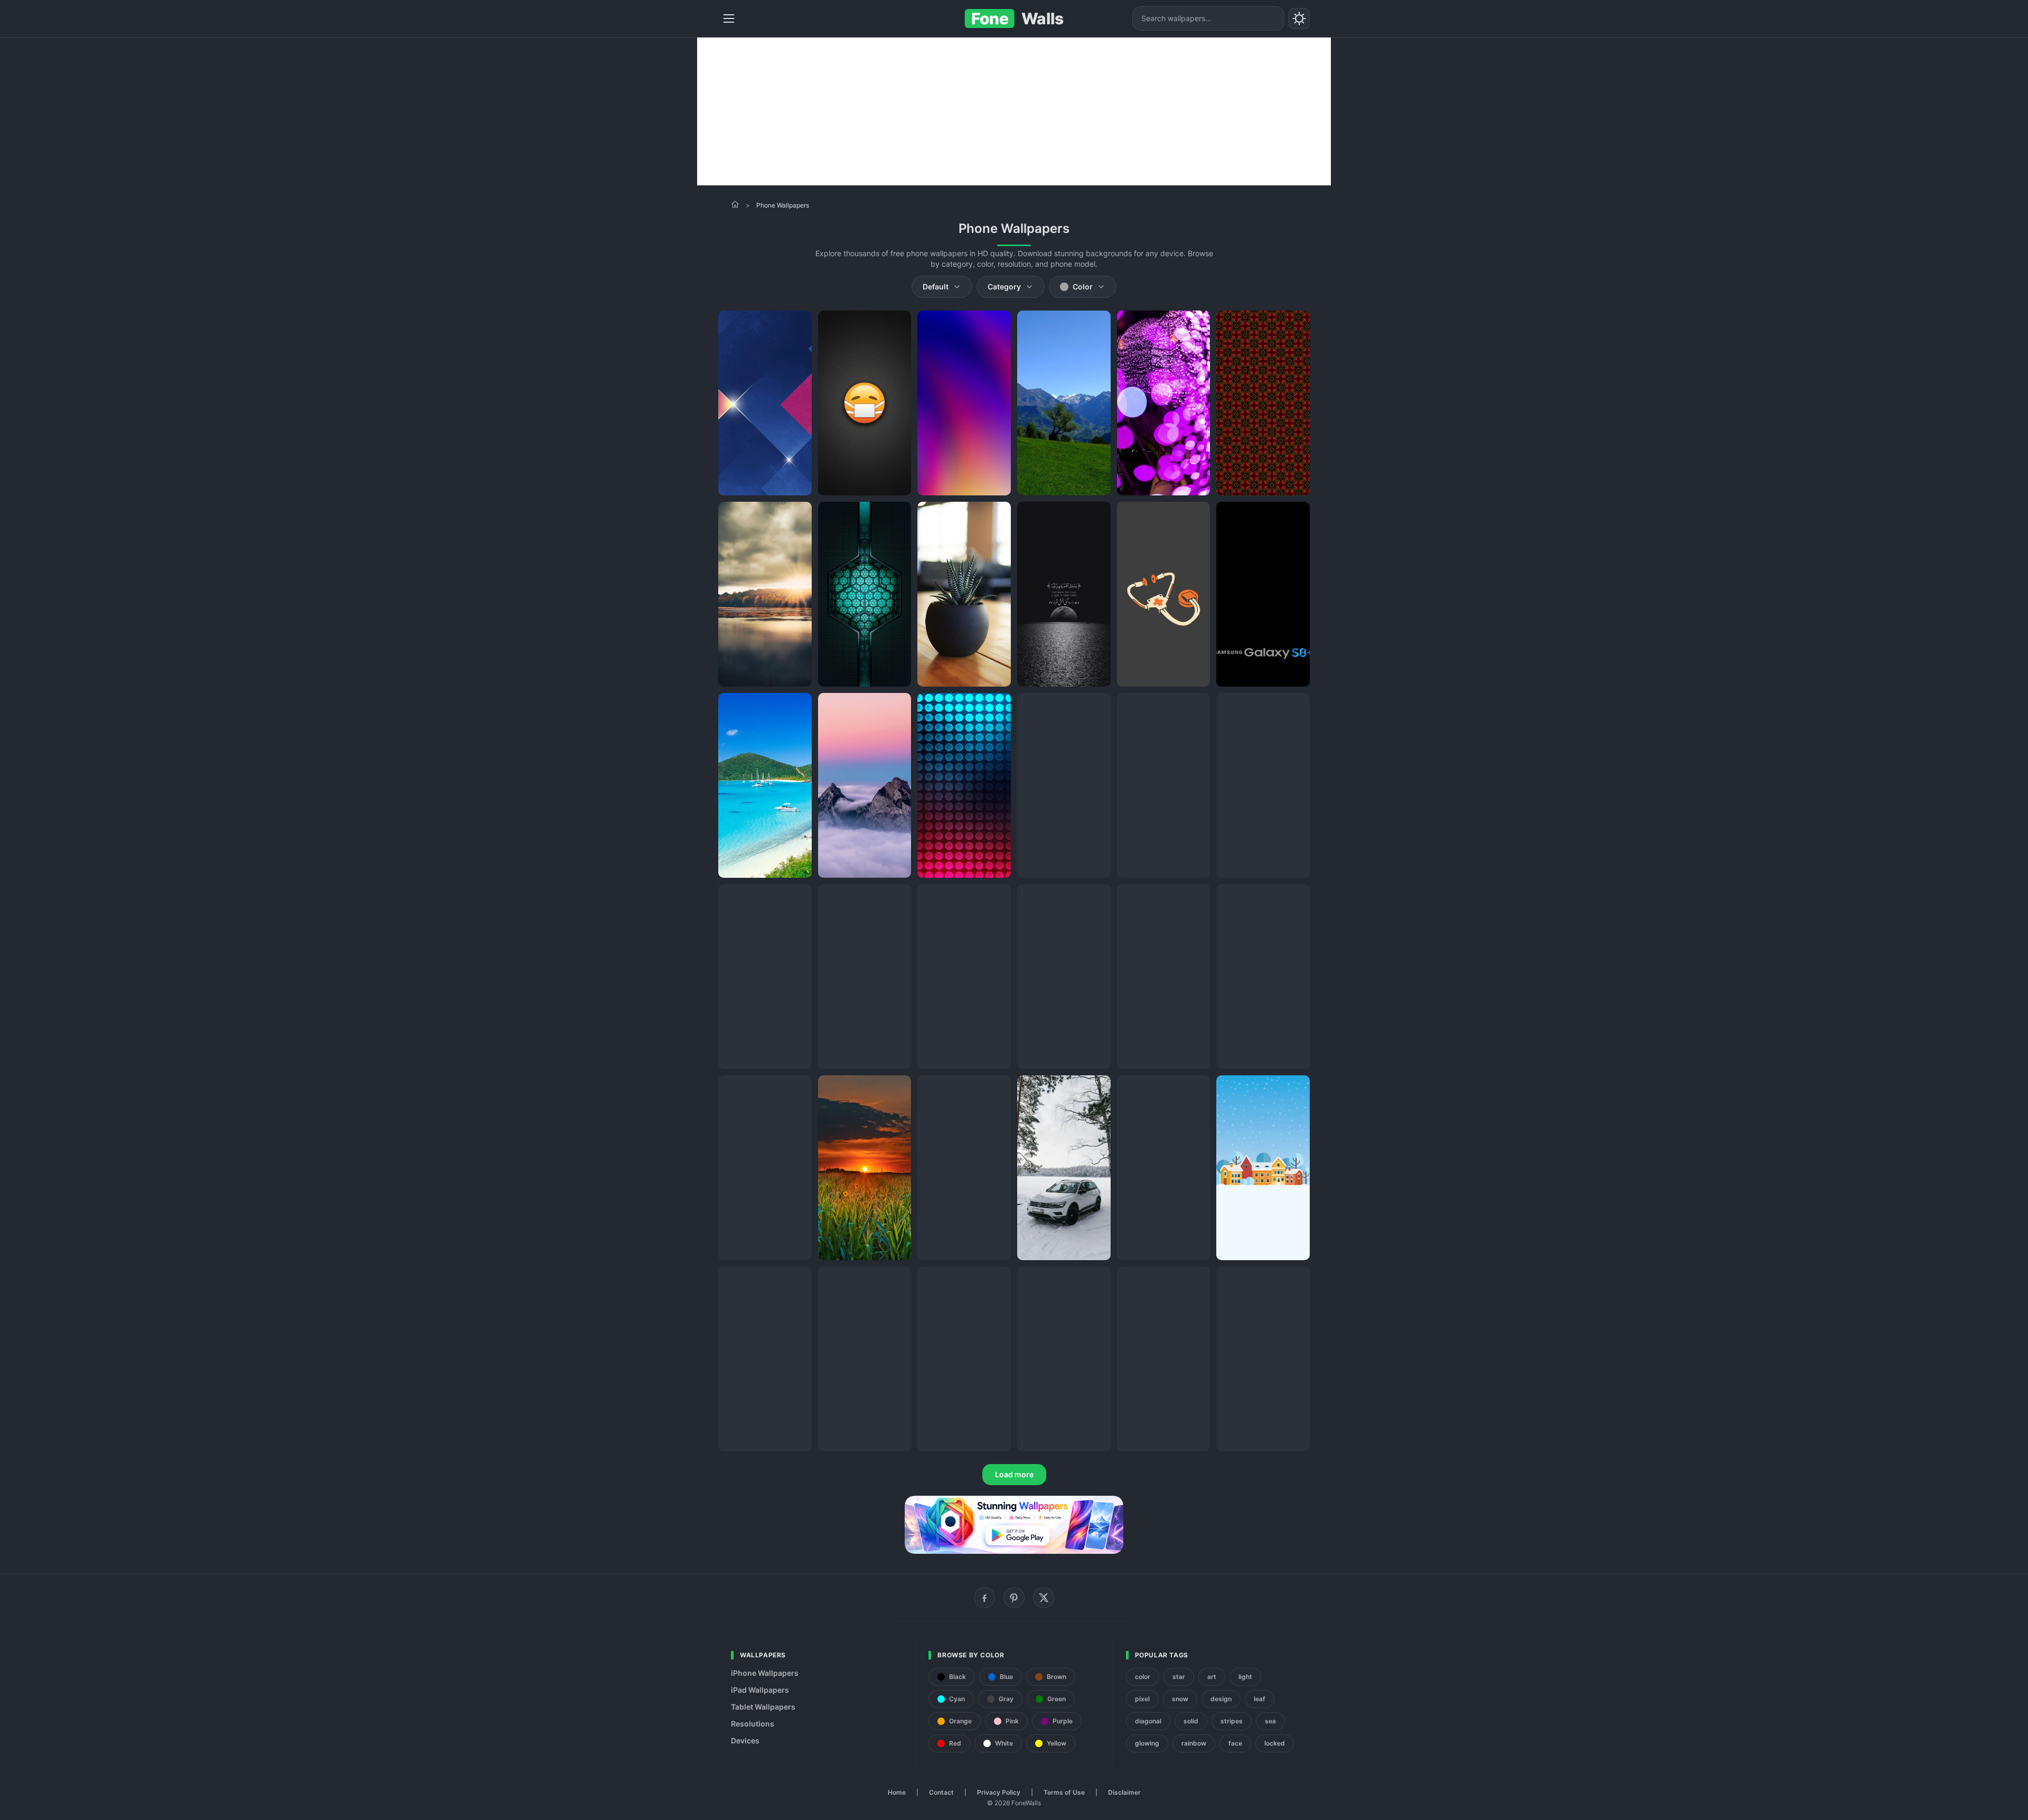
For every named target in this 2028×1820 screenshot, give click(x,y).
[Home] (735, 204)
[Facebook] (984, 1598)
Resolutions (753, 1724)
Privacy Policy (999, 1792)
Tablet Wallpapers (763, 1707)
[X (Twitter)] (1044, 1598)
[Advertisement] (1014, 111)
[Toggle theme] (1299, 18)
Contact (941, 1792)
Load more (1014, 1474)
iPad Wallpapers (760, 1690)
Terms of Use (1064, 1792)
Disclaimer (1124, 1792)
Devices (745, 1741)
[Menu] (729, 18)
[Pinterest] (1014, 1598)
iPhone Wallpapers (765, 1673)
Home (897, 1792)
